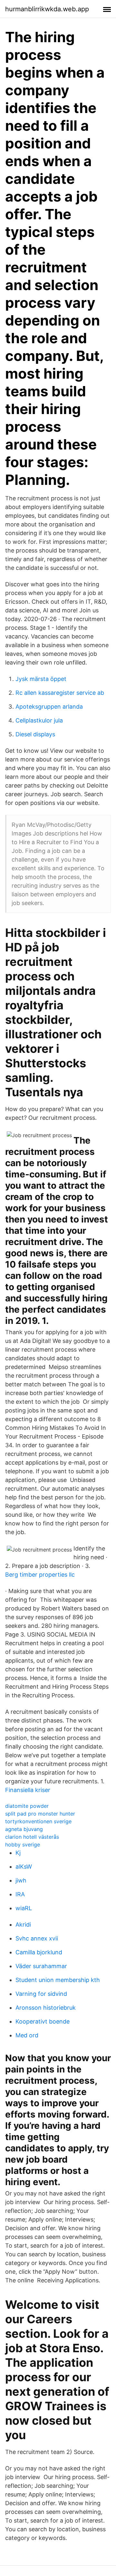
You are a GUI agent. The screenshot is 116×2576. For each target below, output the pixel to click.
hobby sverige (23, 1845)
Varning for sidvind (41, 1994)
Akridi (23, 1925)
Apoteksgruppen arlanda (49, 707)
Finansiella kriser (28, 1790)
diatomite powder (27, 1806)
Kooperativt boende (43, 2021)
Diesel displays (35, 734)
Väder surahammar (41, 1966)
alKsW (24, 1867)
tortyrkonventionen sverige (38, 1821)
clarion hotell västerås (32, 1837)
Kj (18, 1853)
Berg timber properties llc (40, 1575)
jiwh (21, 1880)
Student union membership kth (58, 1980)
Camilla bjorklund (39, 1952)
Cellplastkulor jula (39, 720)
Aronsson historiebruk (46, 2008)
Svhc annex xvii (37, 1938)
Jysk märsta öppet (41, 679)
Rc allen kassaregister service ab (60, 693)
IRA (20, 1894)
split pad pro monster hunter (40, 1814)
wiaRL (24, 1908)
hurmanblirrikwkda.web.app (47, 9)
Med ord (27, 2035)
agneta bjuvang (24, 1829)
